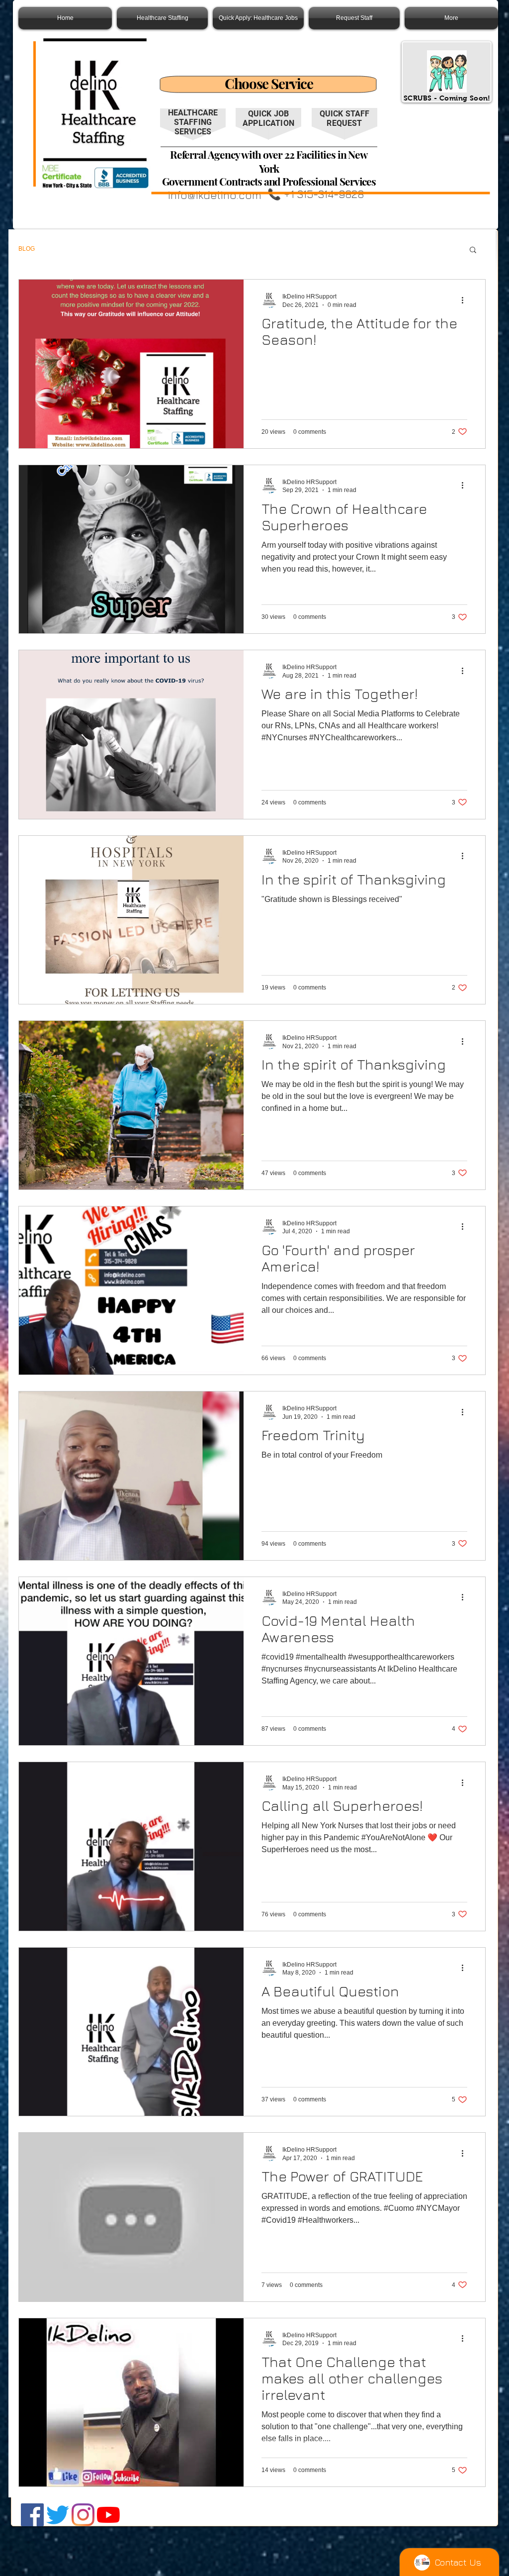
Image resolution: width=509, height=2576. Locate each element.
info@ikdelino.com (214, 195)
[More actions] (466, 300)
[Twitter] (58, 2515)
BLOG (27, 249)
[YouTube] (108, 2515)
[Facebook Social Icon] (32, 2515)
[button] (473, 250)
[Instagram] (83, 2515)
